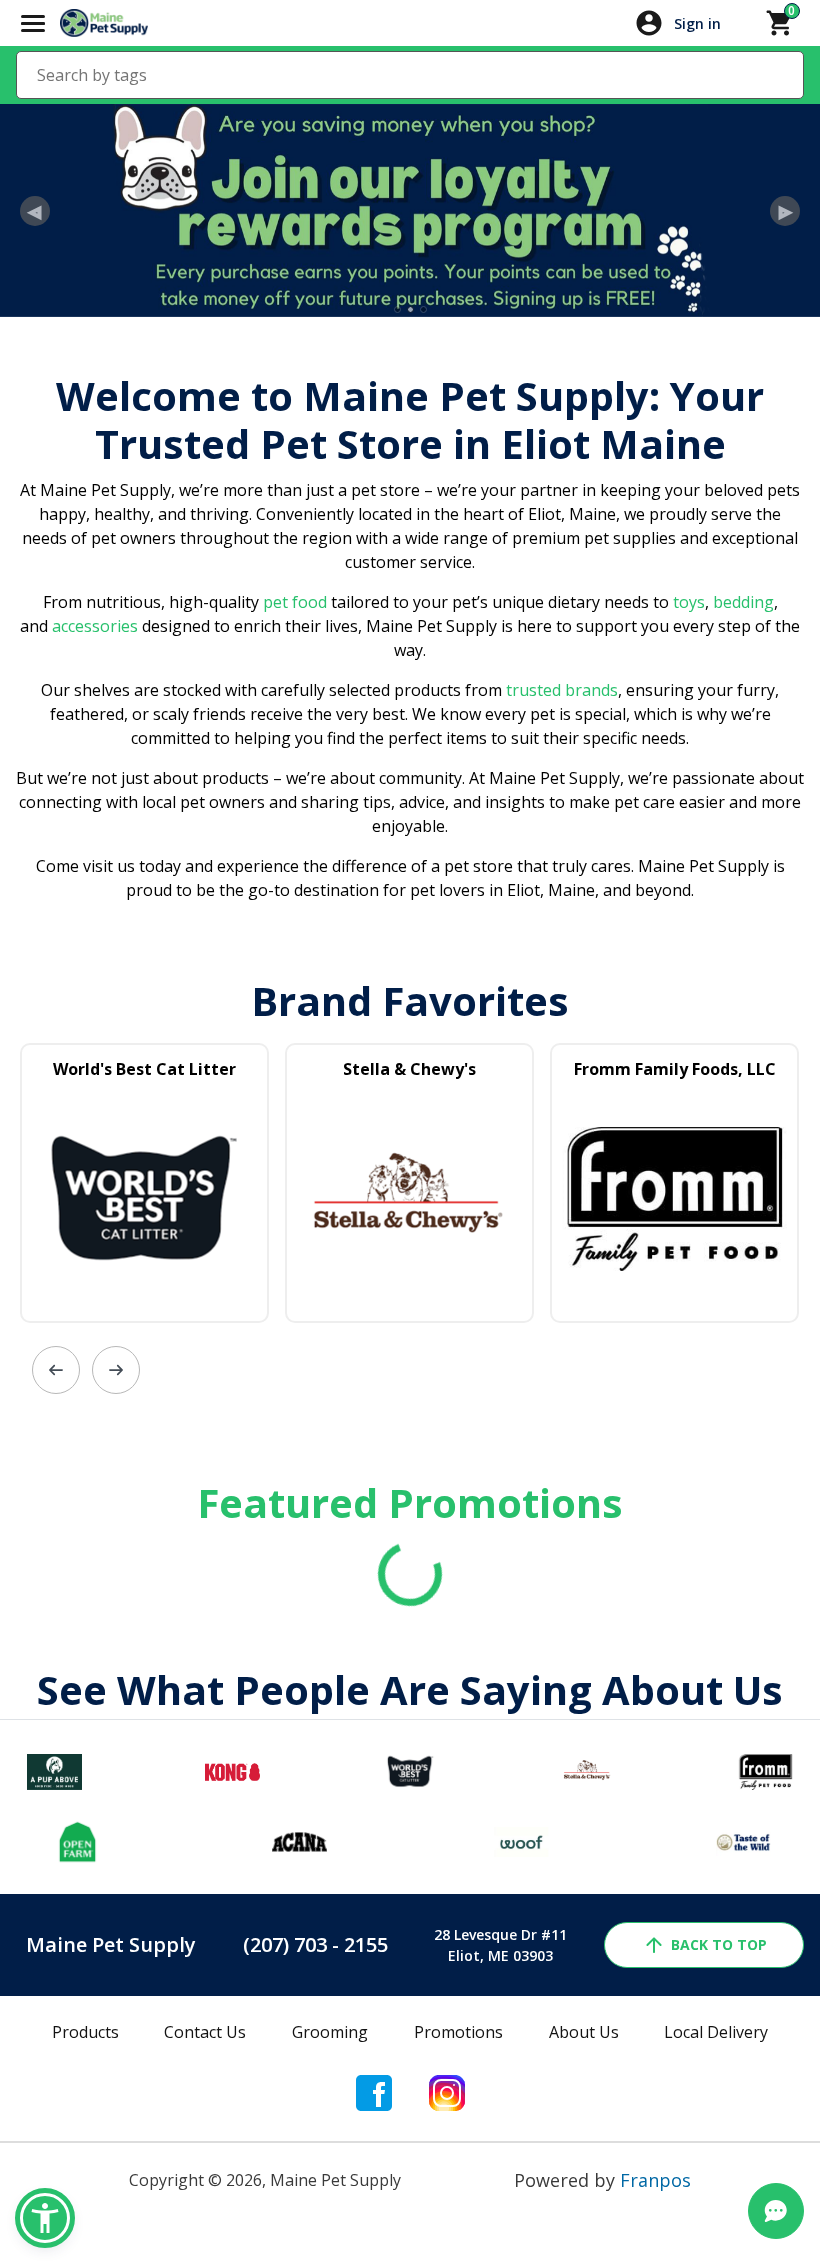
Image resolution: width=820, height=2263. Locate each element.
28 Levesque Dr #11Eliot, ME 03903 (500, 1945)
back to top (719, 1944)
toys (689, 602)
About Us (584, 2032)
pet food (295, 602)
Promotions (458, 2032)
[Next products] (116, 1370)
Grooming (330, 2032)
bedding (741, 602)
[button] (45, 2218)
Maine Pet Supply (111, 1944)
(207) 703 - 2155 (315, 1944)
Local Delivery (716, 2032)
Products (85, 2032)
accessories (95, 626)
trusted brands (560, 690)
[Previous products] (56, 1370)
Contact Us (205, 2032)
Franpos (655, 2180)
